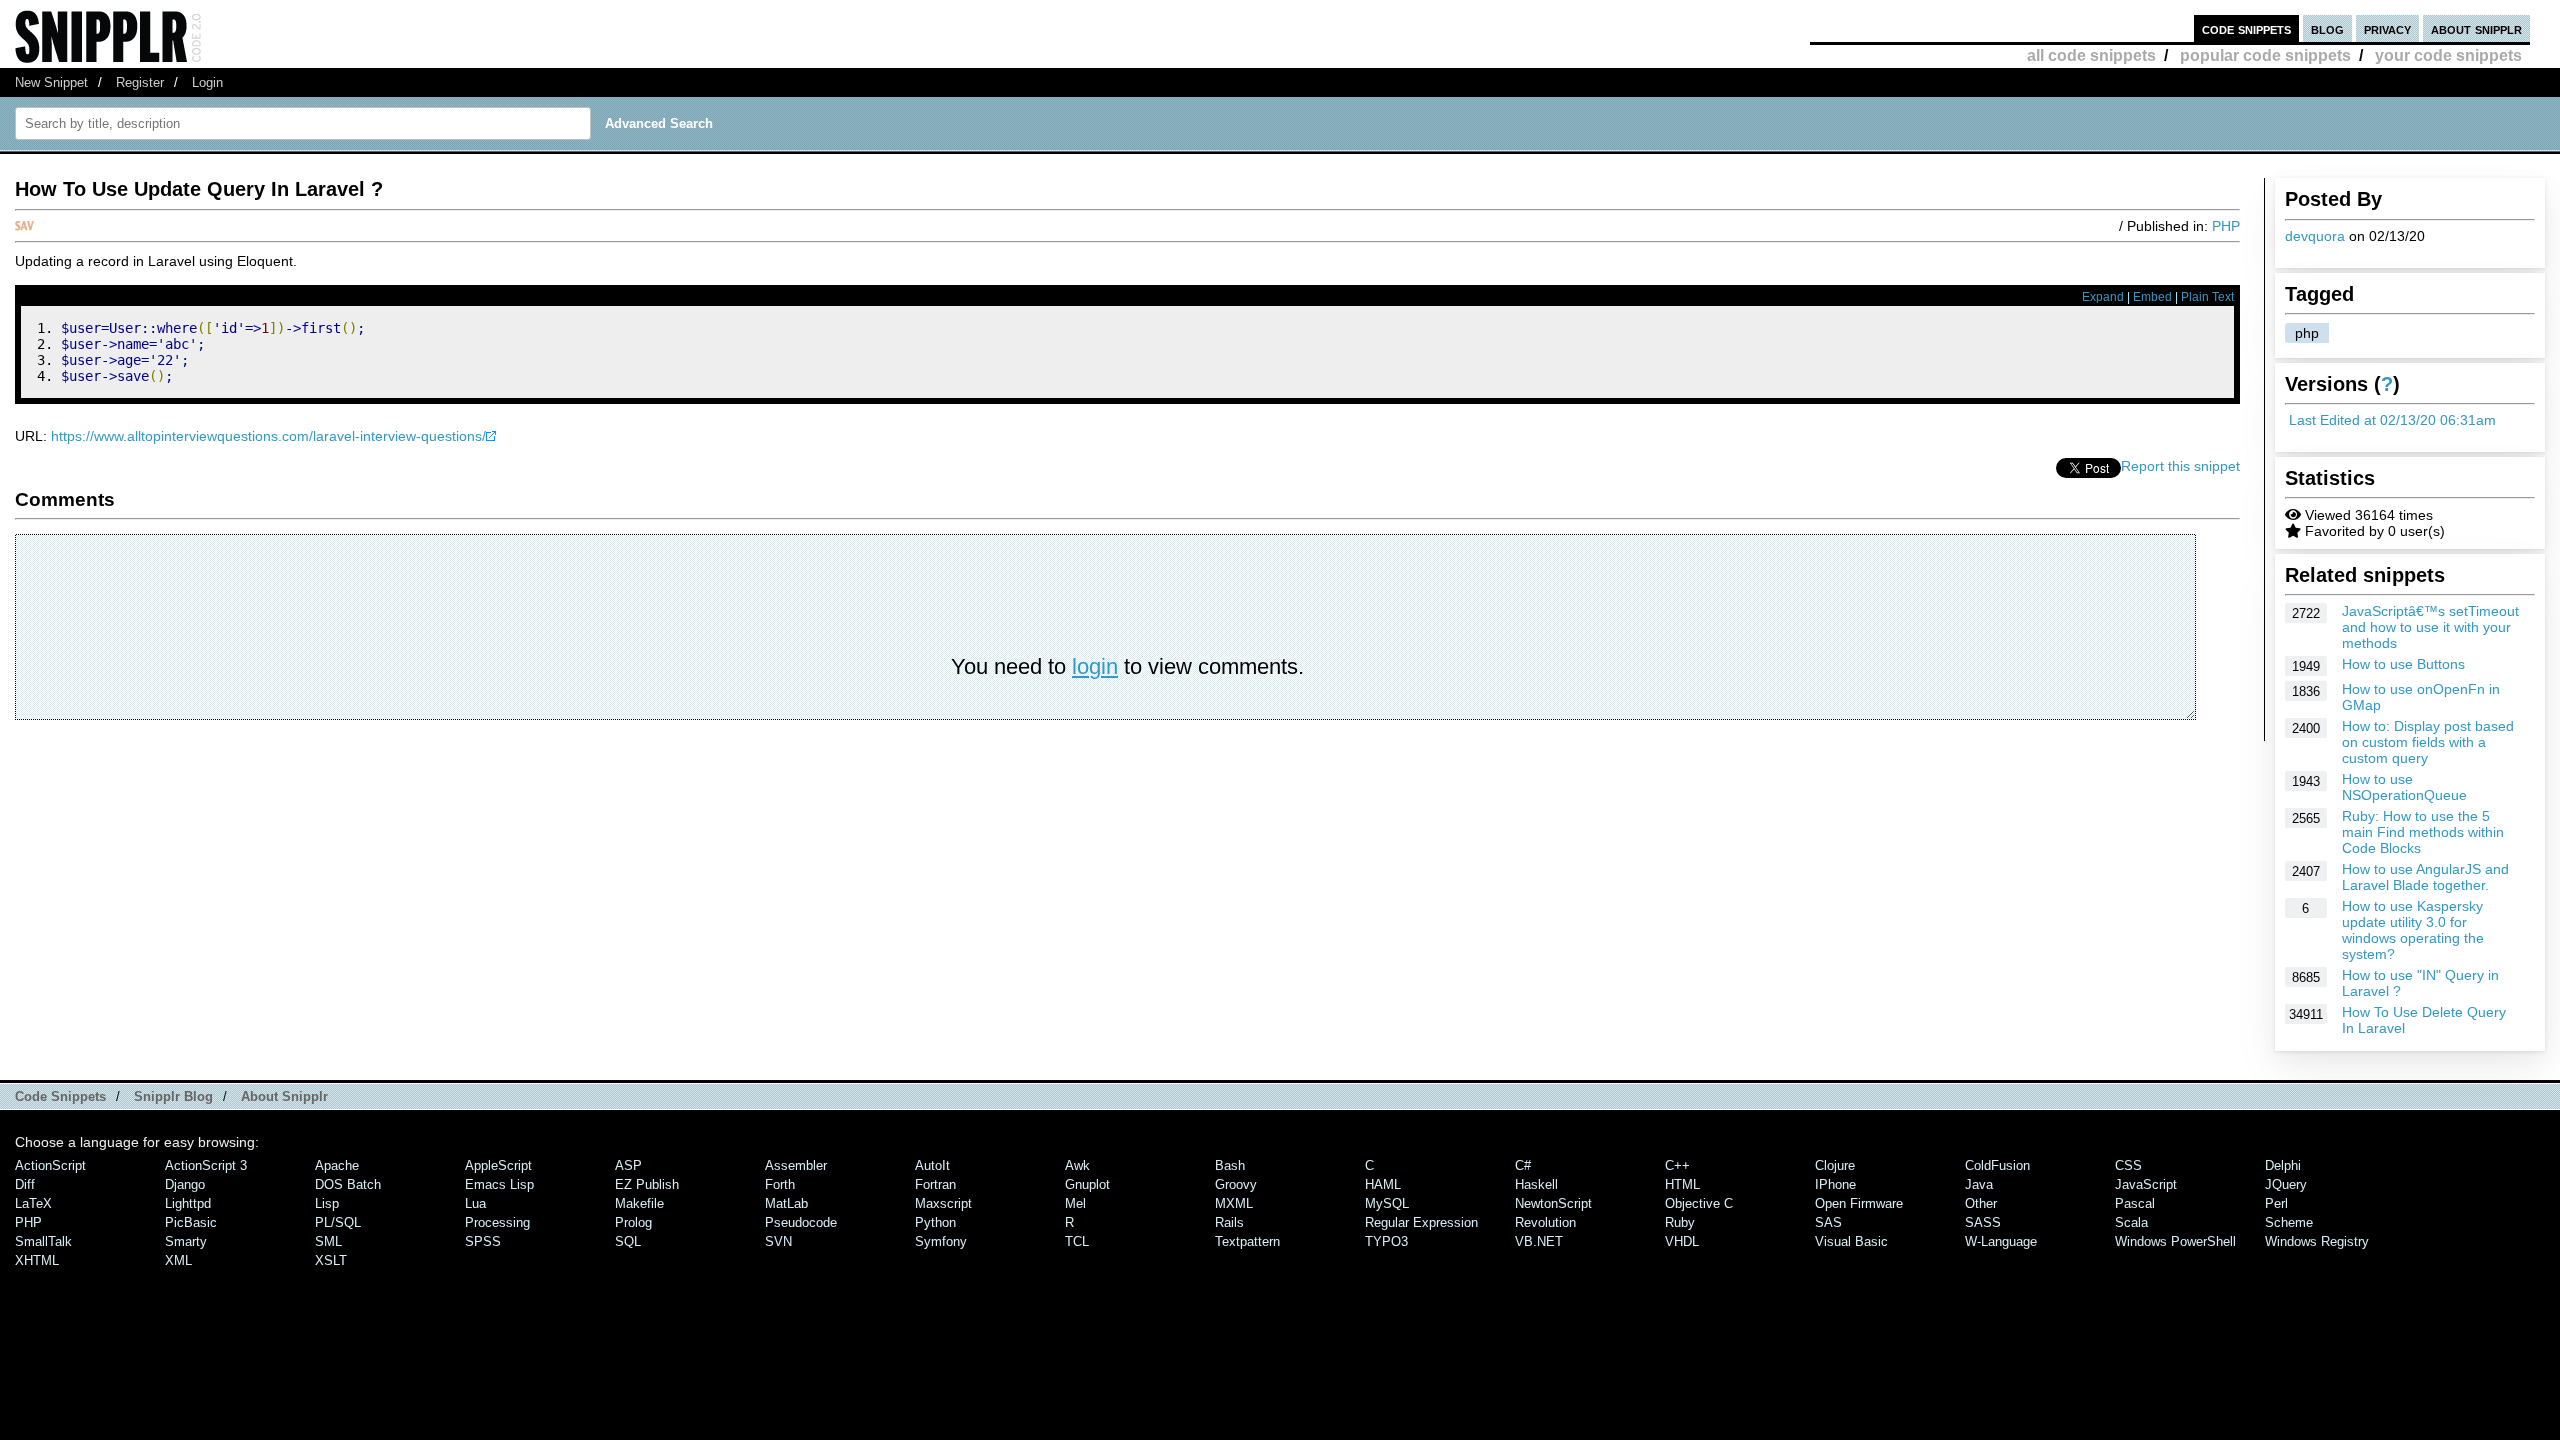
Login (207, 82)
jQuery (2286, 1184)
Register (140, 82)
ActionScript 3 (206, 1165)
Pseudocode (801, 1222)
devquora (2315, 236)
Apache (337, 1165)
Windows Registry (2317, 1241)
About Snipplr (284, 1096)
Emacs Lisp (499, 1184)
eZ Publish (647, 1184)
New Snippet (51, 82)
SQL (628, 1241)
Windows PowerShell (2175, 1241)
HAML (1383, 1184)
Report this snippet (2180, 466)
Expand (2103, 297)
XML (178, 1260)
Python (935, 1222)
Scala (2131, 1222)
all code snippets (2091, 55)
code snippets (2246, 28)
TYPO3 (1386, 1241)
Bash (1230, 1165)
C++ (1677, 1165)
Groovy (1236, 1184)
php (2307, 333)
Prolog (633, 1222)
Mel (1075, 1203)
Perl (2276, 1203)
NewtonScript (1553, 1203)
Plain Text (2207, 297)
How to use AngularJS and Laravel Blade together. (2425, 877)
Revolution (1545, 1222)
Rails (1229, 1222)
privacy (2387, 28)
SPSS (483, 1241)
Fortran (935, 1184)
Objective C (1699, 1203)
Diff (25, 1184)
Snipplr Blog (173, 1096)
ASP (628, 1165)
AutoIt (932, 1165)
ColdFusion (1997, 1165)
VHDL (1682, 1241)
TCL (1077, 1241)
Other (1981, 1203)
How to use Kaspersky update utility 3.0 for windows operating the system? (2413, 930)
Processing (497, 1222)
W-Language (2001, 1241)
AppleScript (498, 1165)
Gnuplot (1087, 1184)
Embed (2152, 297)
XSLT (331, 1260)
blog (2327, 28)
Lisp (327, 1203)
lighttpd (188, 1203)
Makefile (639, 1203)
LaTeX (33, 1203)
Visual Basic (1851, 1241)
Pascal (2135, 1203)
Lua (475, 1203)
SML (328, 1241)
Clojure (1835, 1165)
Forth (780, 1184)
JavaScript (2146, 1184)
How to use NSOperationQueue (2404, 787)
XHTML (37, 1260)
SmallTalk (43, 1241)
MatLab (786, 1203)
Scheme (2289, 1222)
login (1095, 666)
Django (185, 1184)
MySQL (1387, 1203)
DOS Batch (348, 1184)
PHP (2226, 226)
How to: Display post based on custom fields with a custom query (2428, 742)
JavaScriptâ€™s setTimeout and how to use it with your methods (2430, 627)
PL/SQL (338, 1222)
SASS (1983, 1222)
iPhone (1835, 1184)
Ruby (1680, 1222)
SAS (1828, 1222)
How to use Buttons (2403, 664)
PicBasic (191, 1222)
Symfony (941, 1241)
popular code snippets (2265, 55)
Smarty (186, 1241)
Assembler (796, 1165)
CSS (2128, 1165)
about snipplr (2476, 28)
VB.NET (1539, 1241)
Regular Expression (1421, 1222)
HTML (1682, 1184)
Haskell (1536, 1184)
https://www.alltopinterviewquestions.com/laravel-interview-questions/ (268, 436)
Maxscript (943, 1203)
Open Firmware (1859, 1203)
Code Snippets (60, 1096)
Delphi (2283, 1165)
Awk (1077, 1165)
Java (1979, 1184)
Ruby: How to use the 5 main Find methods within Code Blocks (2423, 832)
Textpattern (1247, 1241)
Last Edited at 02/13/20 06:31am (2392, 420)
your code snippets (2448, 55)
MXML (1234, 1203)
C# (1523, 1165)
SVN (778, 1241)
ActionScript (50, 1165)
